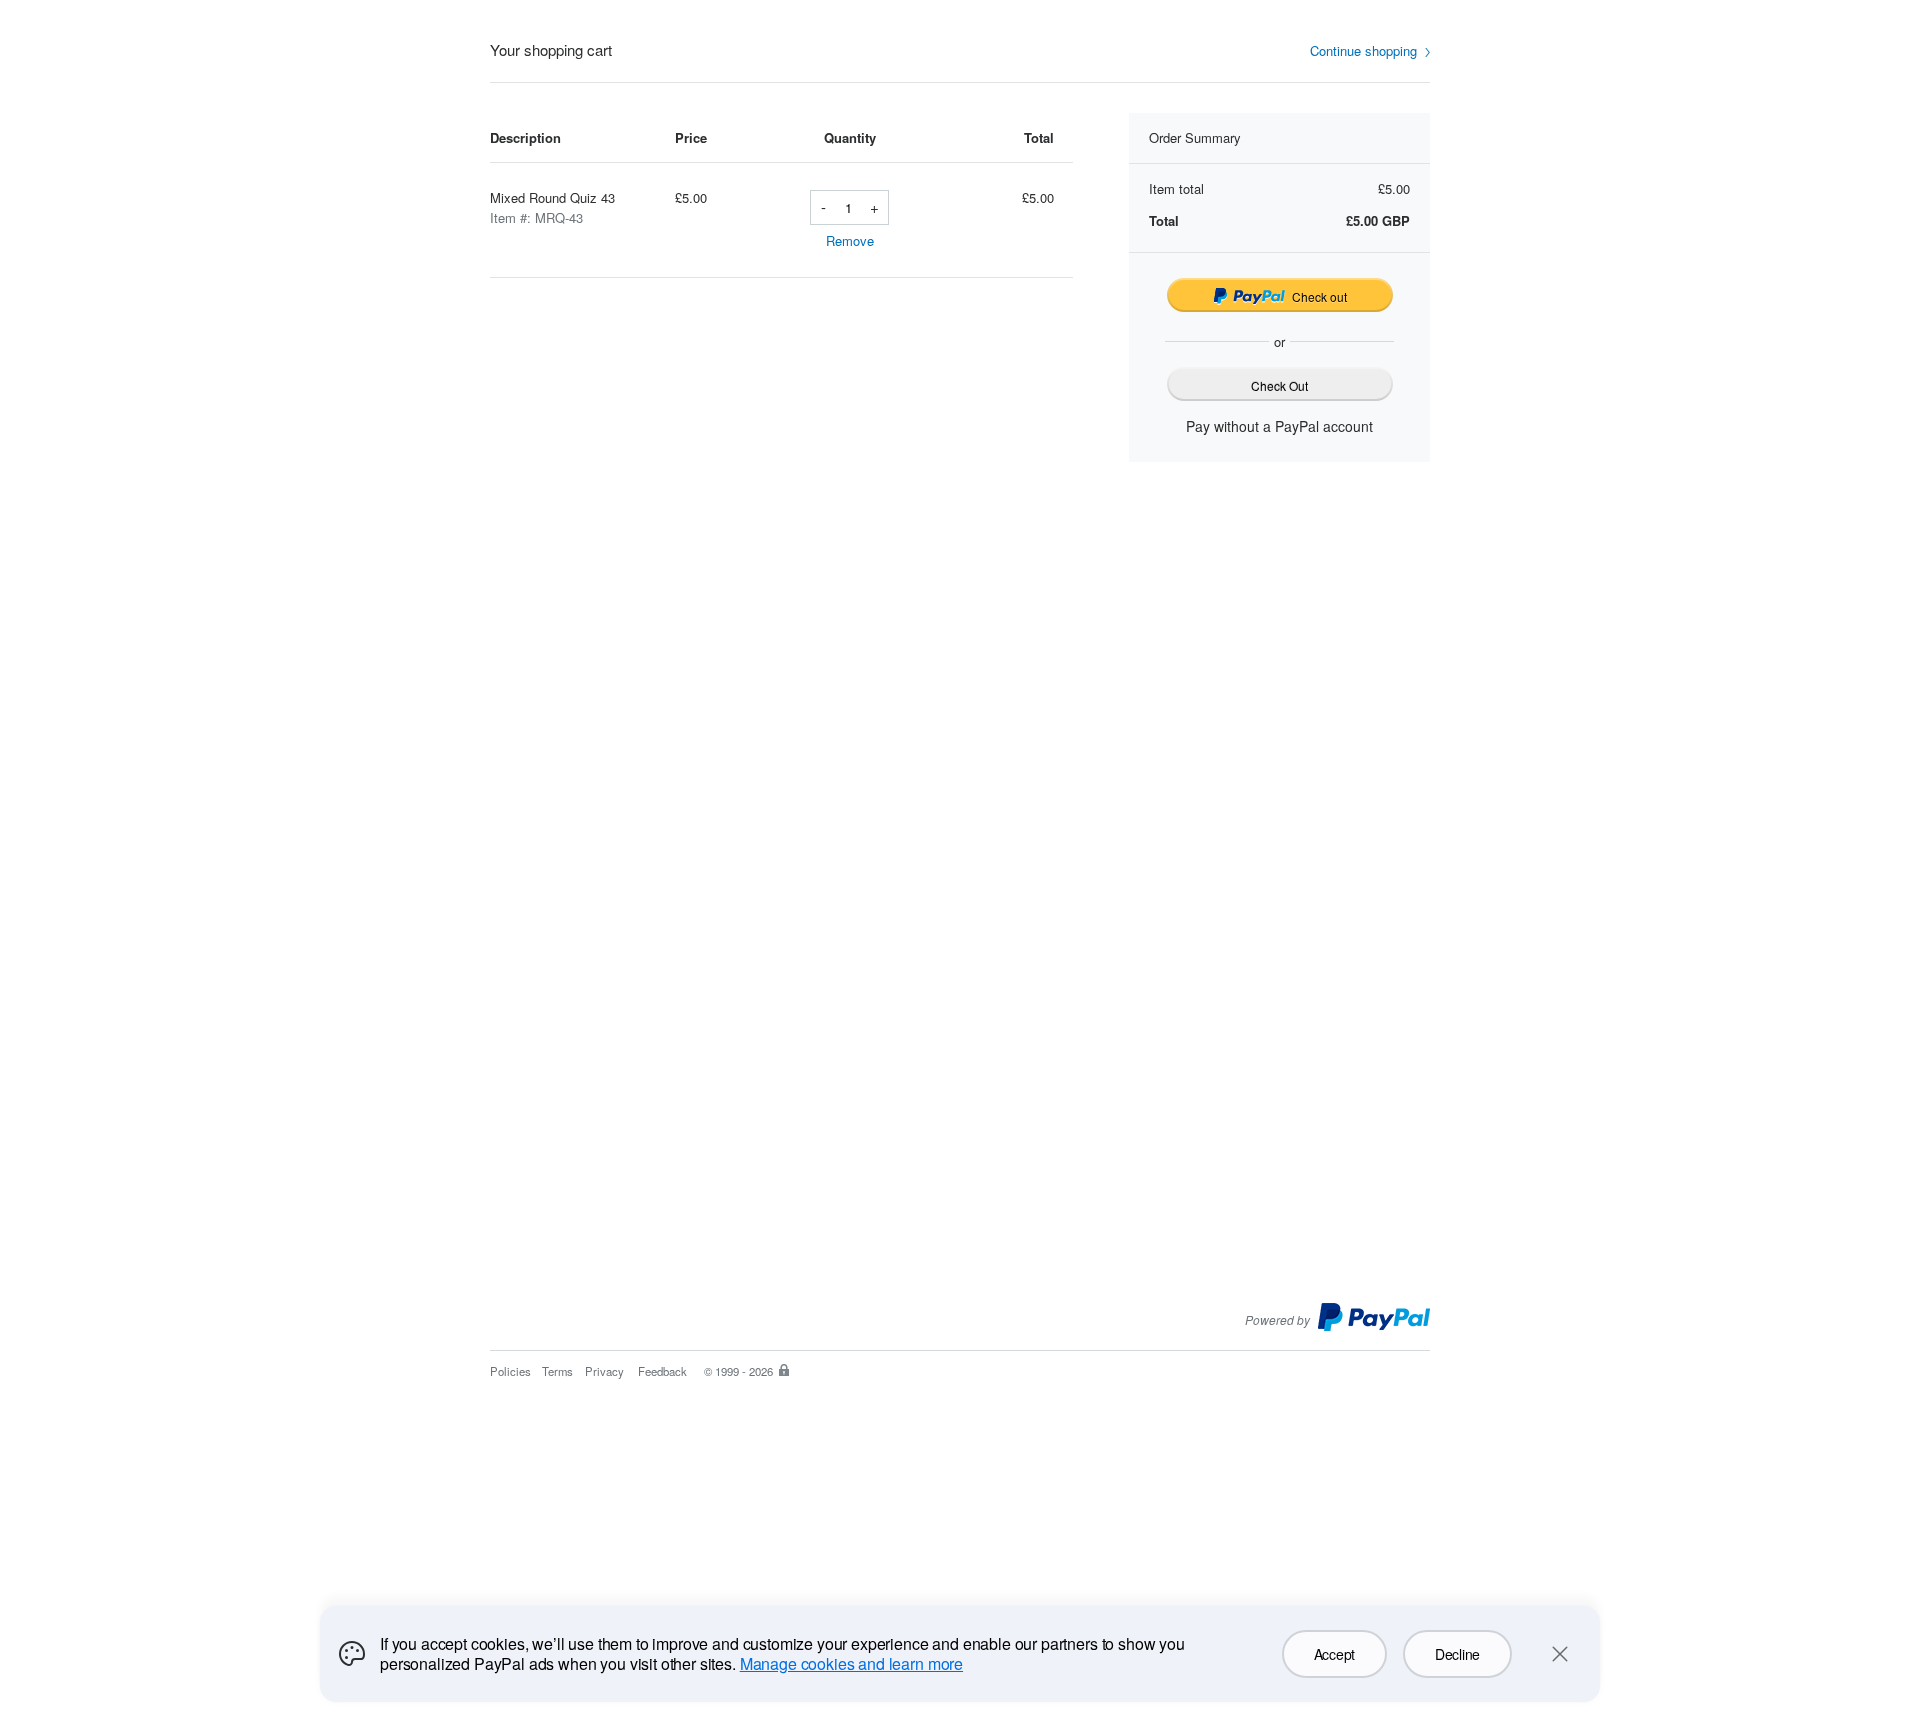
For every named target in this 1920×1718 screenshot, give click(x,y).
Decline (1457, 1654)
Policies (510, 1371)
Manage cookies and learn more (851, 1663)
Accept (1334, 1654)
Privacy (604, 1371)
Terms (557, 1371)
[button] (1370, 51)
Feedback (662, 1371)
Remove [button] (850, 240)
